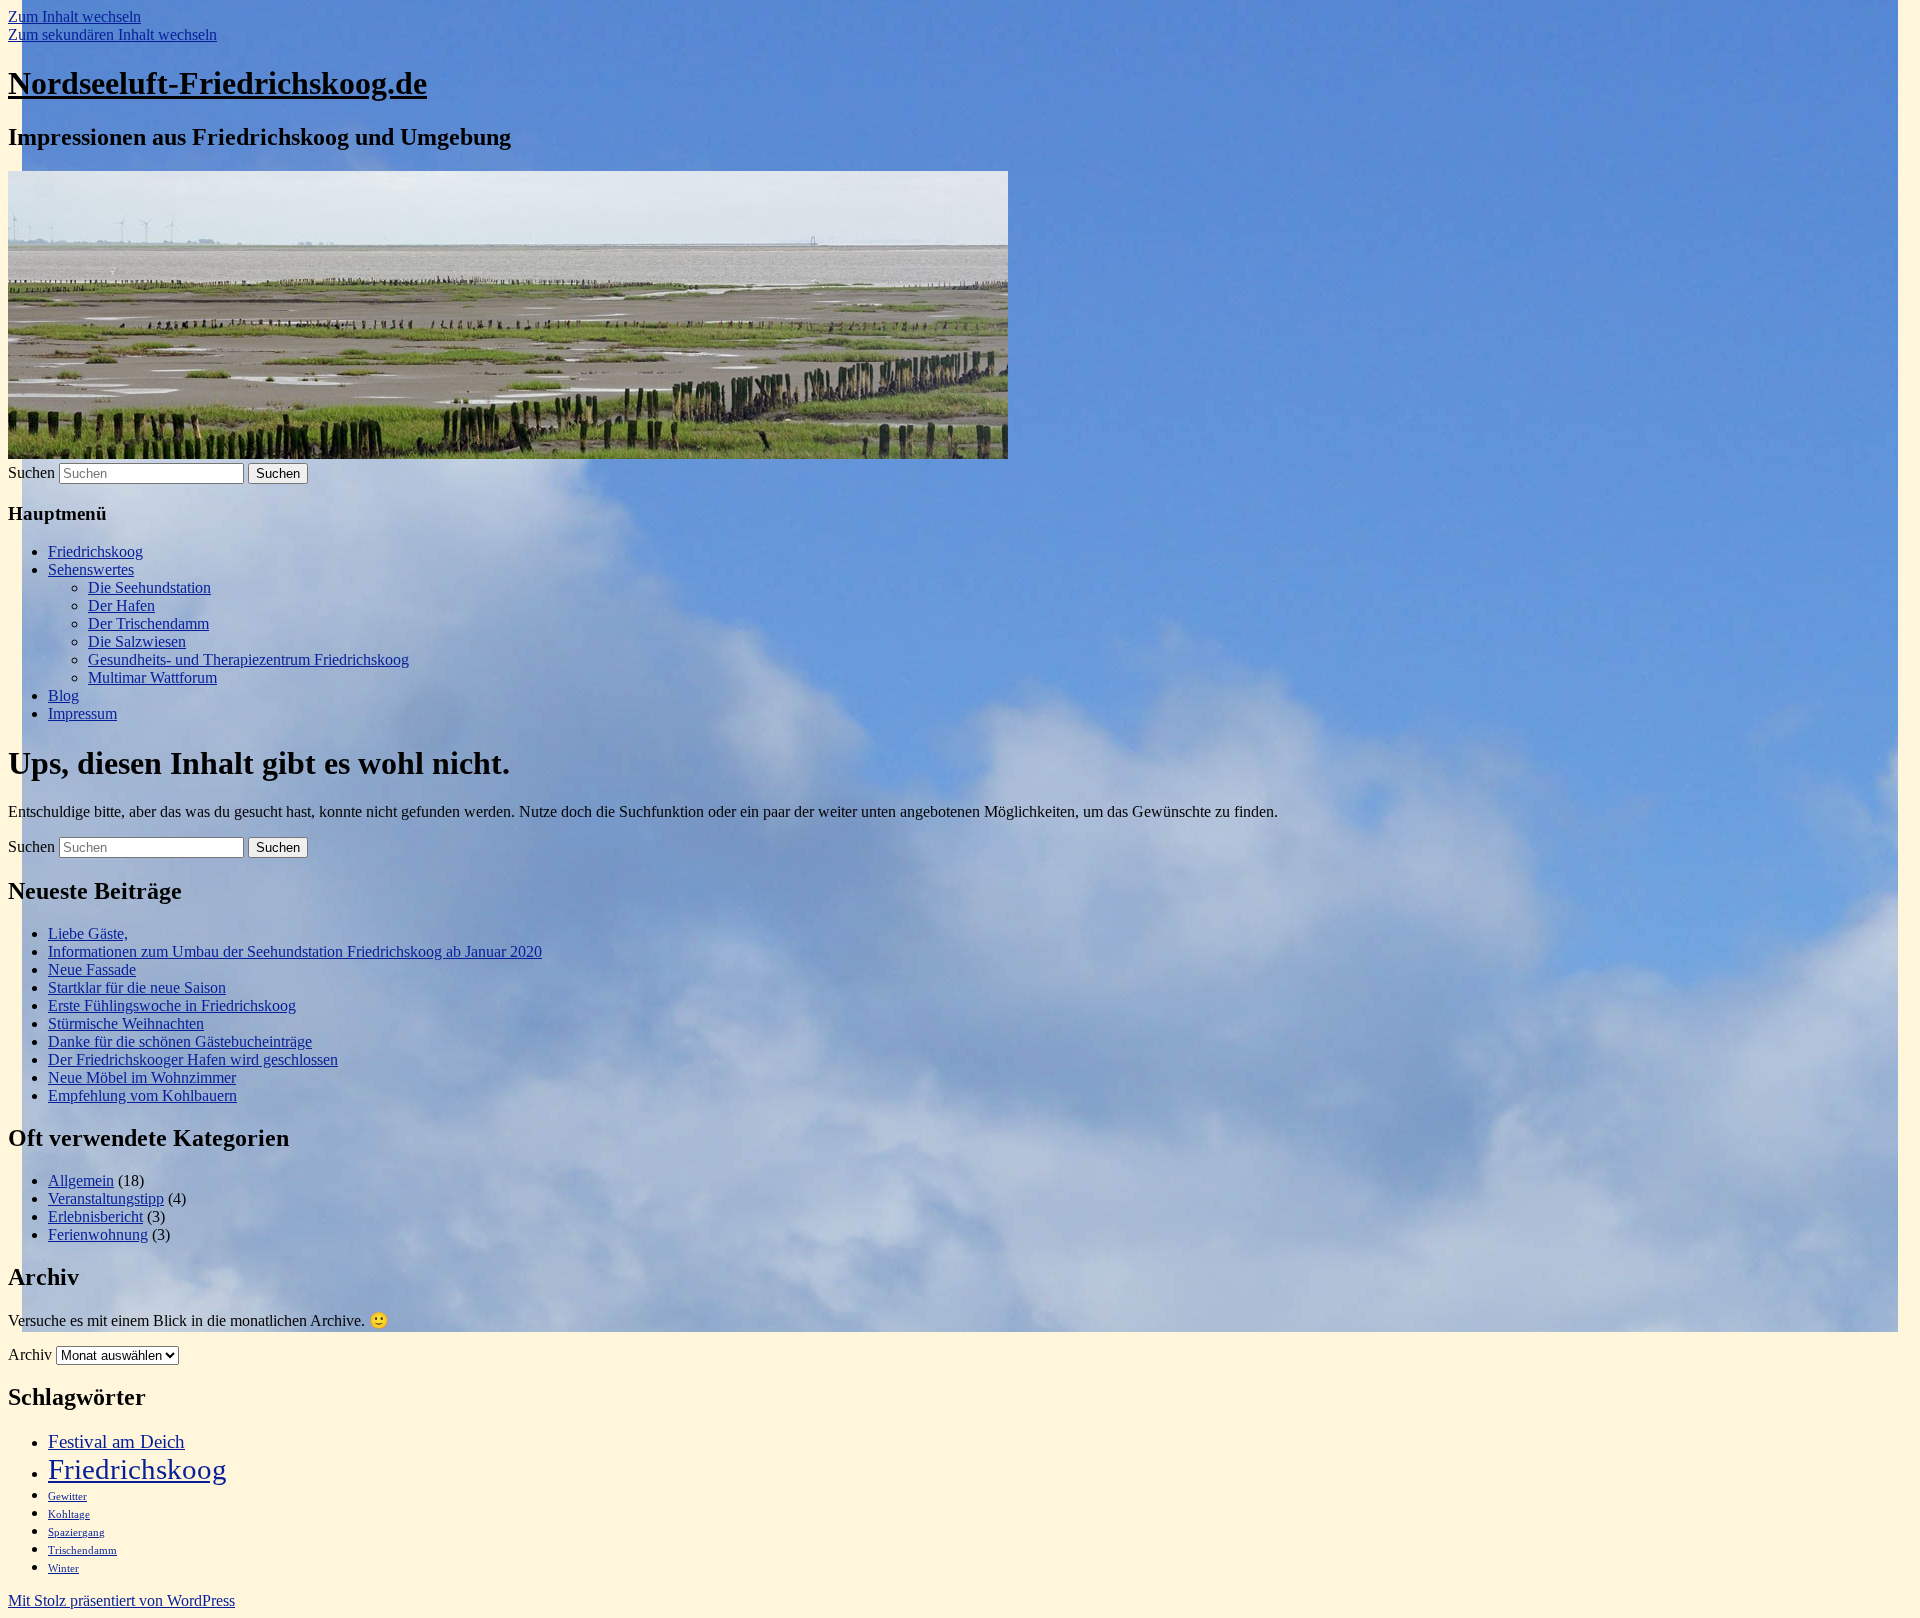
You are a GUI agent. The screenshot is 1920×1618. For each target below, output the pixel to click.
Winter (63, 1568)
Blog (63, 695)
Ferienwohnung (98, 1234)
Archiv (30, 1354)
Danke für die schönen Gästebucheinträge (180, 1041)
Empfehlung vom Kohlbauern (142, 1095)
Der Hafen (121, 605)
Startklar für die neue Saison (137, 987)
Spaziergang (76, 1532)
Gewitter (67, 1496)
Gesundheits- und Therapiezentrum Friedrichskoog (248, 659)
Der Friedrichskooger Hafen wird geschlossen (193, 1059)
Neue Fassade (92, 969)
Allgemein (81, 1180)
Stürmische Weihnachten (126, 1023)
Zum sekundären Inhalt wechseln (112, 34)
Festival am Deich (116, 1441)
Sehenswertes (91, 569)
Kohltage (69, 1514)
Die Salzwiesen (137, 641)
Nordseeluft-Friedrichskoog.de (217, 83)
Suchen (31, 472)
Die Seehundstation (149, 587)
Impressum (82, 713)
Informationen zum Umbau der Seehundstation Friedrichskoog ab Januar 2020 (295, 951)
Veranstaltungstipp (106, 1198)
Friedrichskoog (95, 551)
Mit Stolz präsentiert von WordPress (121, 1600)
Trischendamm (82, 1550)
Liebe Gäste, (88, 933)
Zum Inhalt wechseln (74, 16)
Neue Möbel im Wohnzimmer (142, 1077)
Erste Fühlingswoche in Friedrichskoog (172, 1005)
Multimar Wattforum (152, 677)
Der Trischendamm (148, 623)
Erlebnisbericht (95, 1216)
